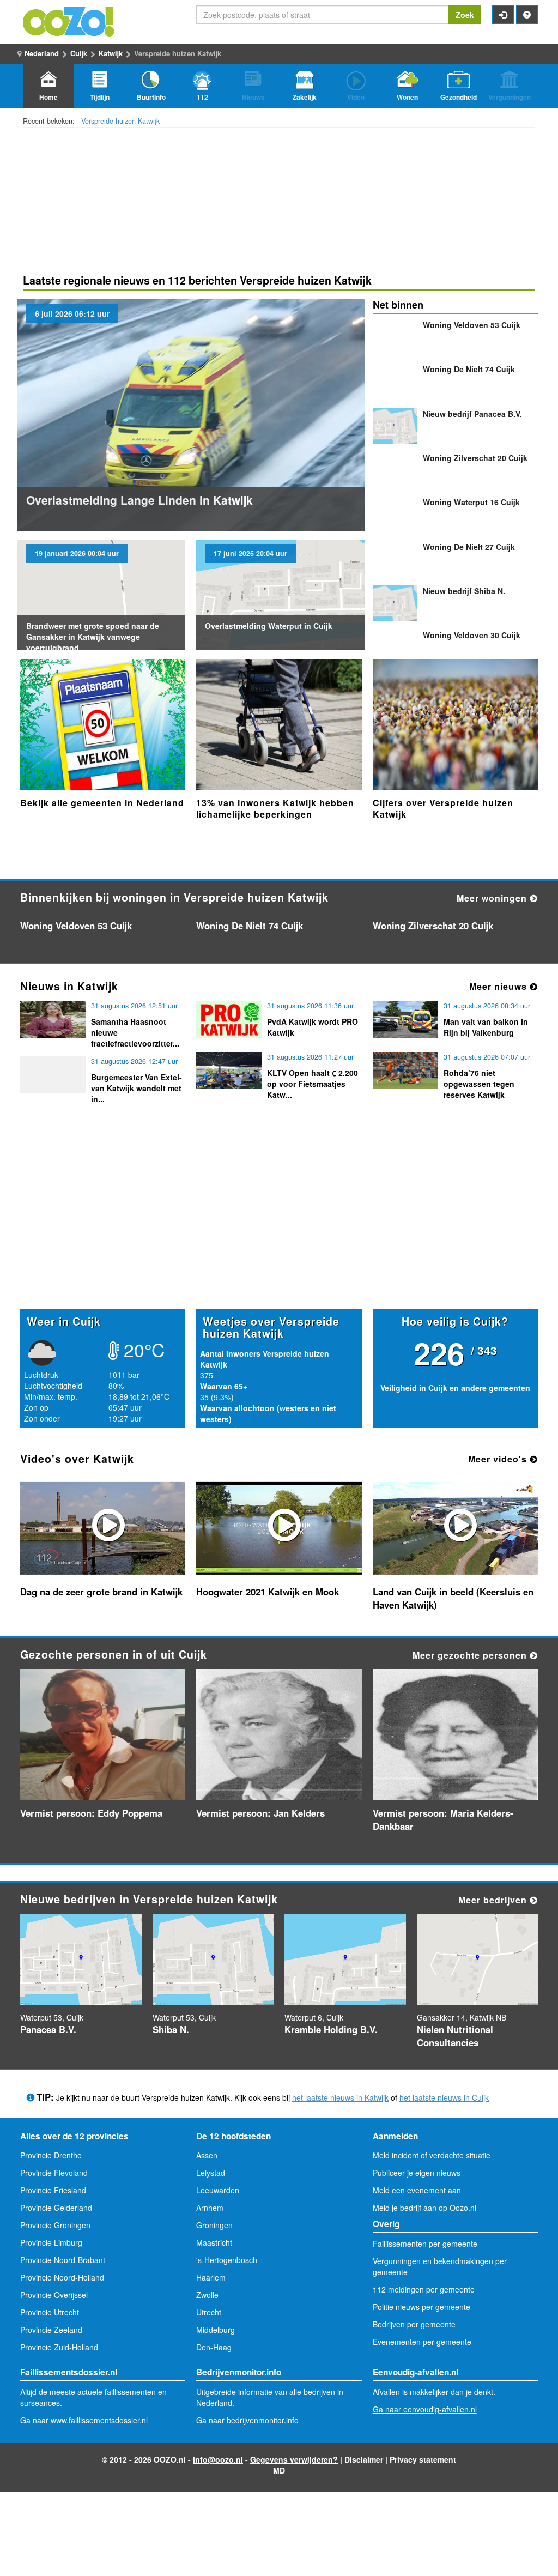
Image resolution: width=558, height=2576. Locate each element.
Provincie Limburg (51, 2242)
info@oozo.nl (218, 2459)
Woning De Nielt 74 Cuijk (469, 369)
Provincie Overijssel (54, 2295)
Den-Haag (214, 2347)
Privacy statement (423, 2459)
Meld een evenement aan (417, 2190)
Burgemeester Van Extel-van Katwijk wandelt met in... (137, 1088)
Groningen (214, 2225)
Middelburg (216, 2330)
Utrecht (209, 2312)
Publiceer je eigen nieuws (417, 2173)
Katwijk (111, 53)
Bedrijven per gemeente (414, 2324)
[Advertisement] (279, 1224)
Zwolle (207, 2295)
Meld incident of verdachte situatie (432, 2155)
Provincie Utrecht (50, 2312)
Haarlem (211, 2277)
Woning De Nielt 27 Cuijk (469, 547)
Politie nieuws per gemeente (421, 2307)
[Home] (69, 20)
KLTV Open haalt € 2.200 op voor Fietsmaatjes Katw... (313, 1084)
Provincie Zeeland (51, 2330)
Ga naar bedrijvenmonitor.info (247, 2420)
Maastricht (214, 2242)
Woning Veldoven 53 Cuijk (472, 325)
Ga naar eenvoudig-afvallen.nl (425, 2409)
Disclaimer (364, 2459)
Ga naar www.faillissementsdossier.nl (84, 2420)
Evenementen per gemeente (422, 2342)
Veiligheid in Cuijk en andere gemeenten (455, 1388)
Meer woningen (493, 898)
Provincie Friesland (53, 2190)
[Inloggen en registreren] (503, 15)
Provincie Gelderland (56, 2208)
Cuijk (79, 53)
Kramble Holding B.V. (331, 2029)
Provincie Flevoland (54, 2173)
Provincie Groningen (55, 2225)
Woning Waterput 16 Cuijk (471, 502)
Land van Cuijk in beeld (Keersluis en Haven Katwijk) (453, 1598)
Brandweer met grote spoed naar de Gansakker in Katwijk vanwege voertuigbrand (93, 637)
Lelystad (211, 2173)
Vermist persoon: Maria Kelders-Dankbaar (443, 1819)
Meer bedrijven (494, 1900)
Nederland (42, 53)
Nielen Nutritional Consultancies (455, 2036)
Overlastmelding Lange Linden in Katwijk (139, 500)
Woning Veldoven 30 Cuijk (472, 635)
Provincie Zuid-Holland (59, 2347)
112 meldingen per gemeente (424, 2289)
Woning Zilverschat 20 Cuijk (475, 458)
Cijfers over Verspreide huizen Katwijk (443, 809)
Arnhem (210, 2208)
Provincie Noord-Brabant (63, 2260)
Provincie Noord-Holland (62, 2277)
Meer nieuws (499, 986)
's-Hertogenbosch (227, 2260)
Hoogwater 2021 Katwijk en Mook (268, 1592)
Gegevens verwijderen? (294, 2459)
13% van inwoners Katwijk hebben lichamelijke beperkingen (275, 809)
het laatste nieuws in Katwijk (340, 2097)
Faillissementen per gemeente (425, 2244)
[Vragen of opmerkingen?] (527, 15)
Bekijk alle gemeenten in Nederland (102, 803)
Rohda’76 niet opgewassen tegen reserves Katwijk (479, 1084)
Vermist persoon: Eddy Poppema (91, 1813)
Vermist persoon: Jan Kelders (260, 1813)
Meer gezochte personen (471, 1655)
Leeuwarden (218, 2190)
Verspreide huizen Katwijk (120, 121)
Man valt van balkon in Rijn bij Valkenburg (486, 1027)
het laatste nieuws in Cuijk (444, 2097)
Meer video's (499, 1459)
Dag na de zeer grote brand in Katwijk (101, 1592)
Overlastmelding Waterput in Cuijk (269, 626)
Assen (207, 2155)
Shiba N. (464, 591)
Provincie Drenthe (51, 2155)
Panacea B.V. (472, 414)
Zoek (465, 15)
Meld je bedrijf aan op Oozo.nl (424, 2208)
